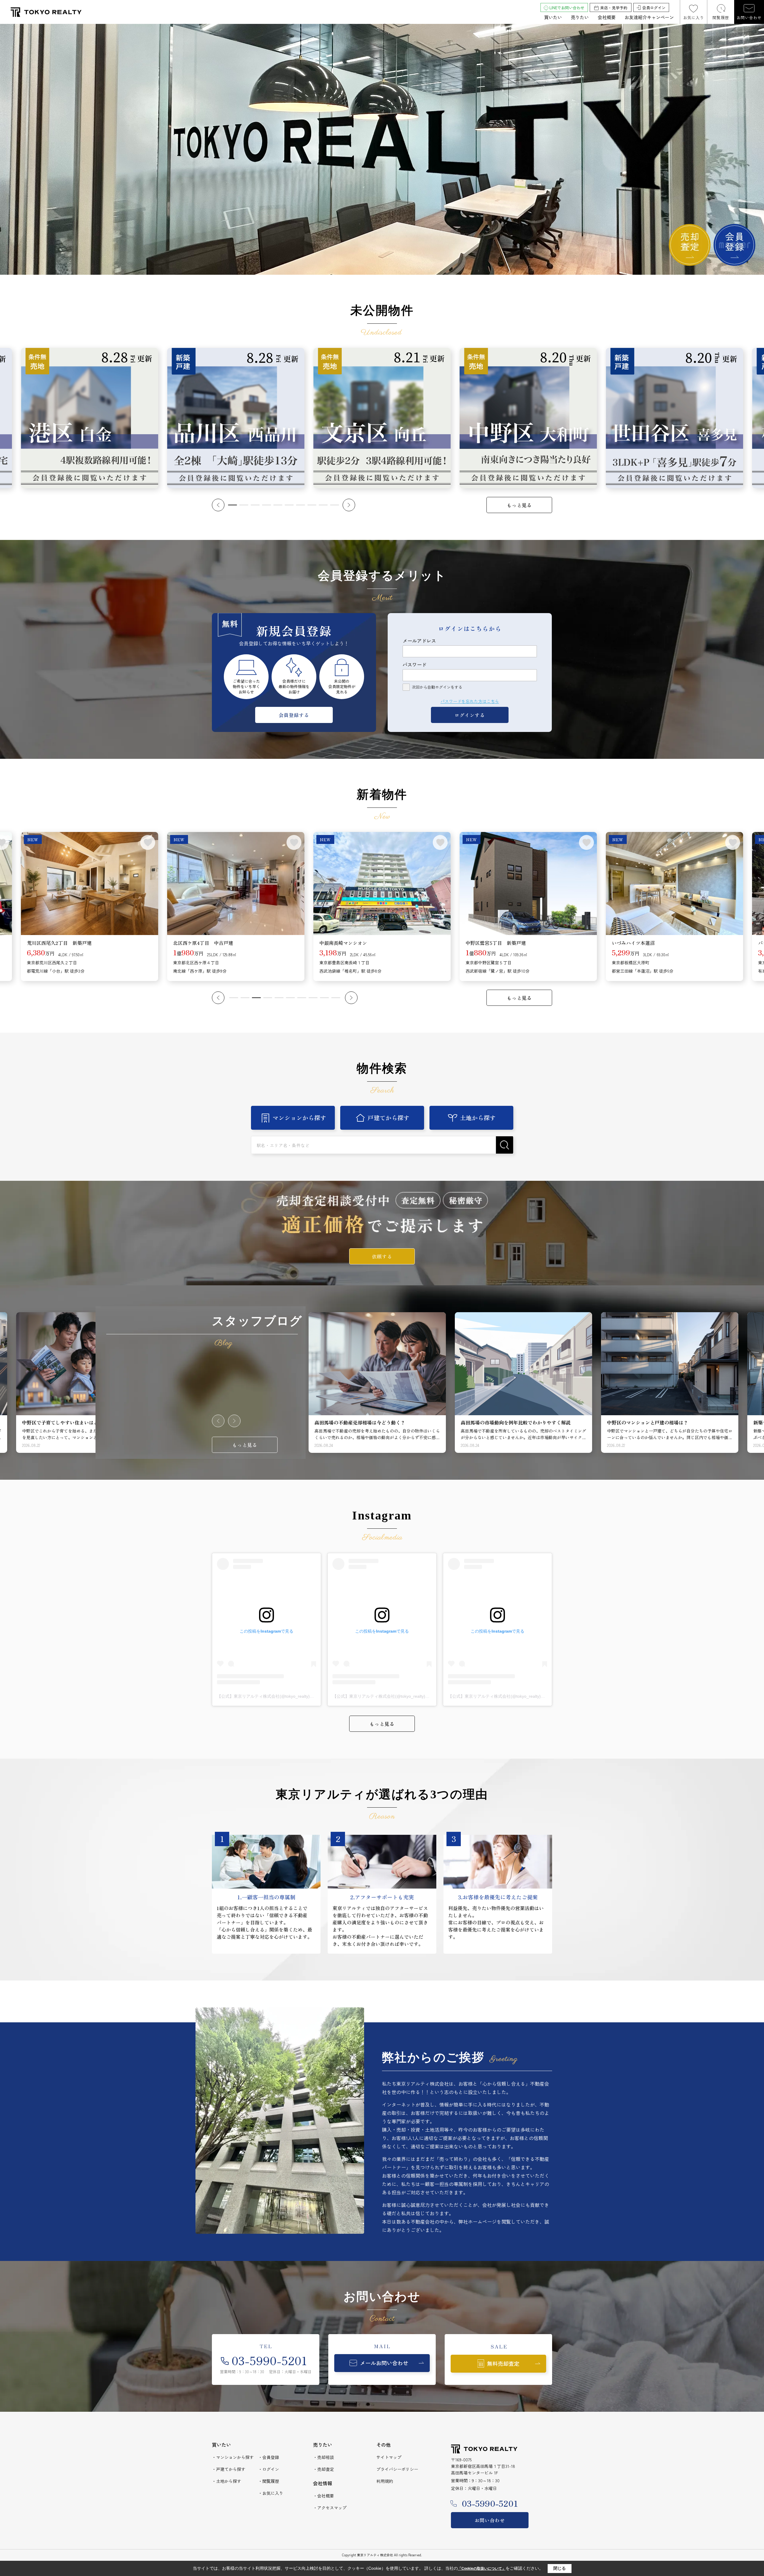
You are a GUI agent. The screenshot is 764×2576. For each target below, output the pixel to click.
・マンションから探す (233, 2457)
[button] (218, 505)
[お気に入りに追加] (148, 842)
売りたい (580, 17)
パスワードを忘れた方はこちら (470, 701)
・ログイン (269, 2469)
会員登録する (294, 715)
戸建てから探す (389, 1118)
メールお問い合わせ (384, 2363)
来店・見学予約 (614, 8)
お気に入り (694, 17)
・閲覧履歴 (269, 2481)
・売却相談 (324, 2457)
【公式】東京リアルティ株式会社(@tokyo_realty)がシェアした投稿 (280, 1696)
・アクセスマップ (330, 2508)
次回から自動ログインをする (437, 687)
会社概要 (607, 17)
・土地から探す (227, 2481)
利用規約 (385, 2481)
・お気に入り (271, 2493)
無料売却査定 (503, 2363)
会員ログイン (654, 8)
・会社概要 (324, 2496)
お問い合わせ (749, 17)
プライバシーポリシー (397, 2469)
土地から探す (478, 1118)
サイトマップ (389, 2457)
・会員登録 (269, 2457)
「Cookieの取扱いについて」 (482, 2569)
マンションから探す (299, 1118)
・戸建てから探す (229, 2469)
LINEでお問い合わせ (567, 8)
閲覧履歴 (721, 17)
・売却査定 (324, 2469)
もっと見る (519, 505)
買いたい (553, 17)
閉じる (560, 2568)
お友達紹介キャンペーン (649, 17)
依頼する (382, 1256)
